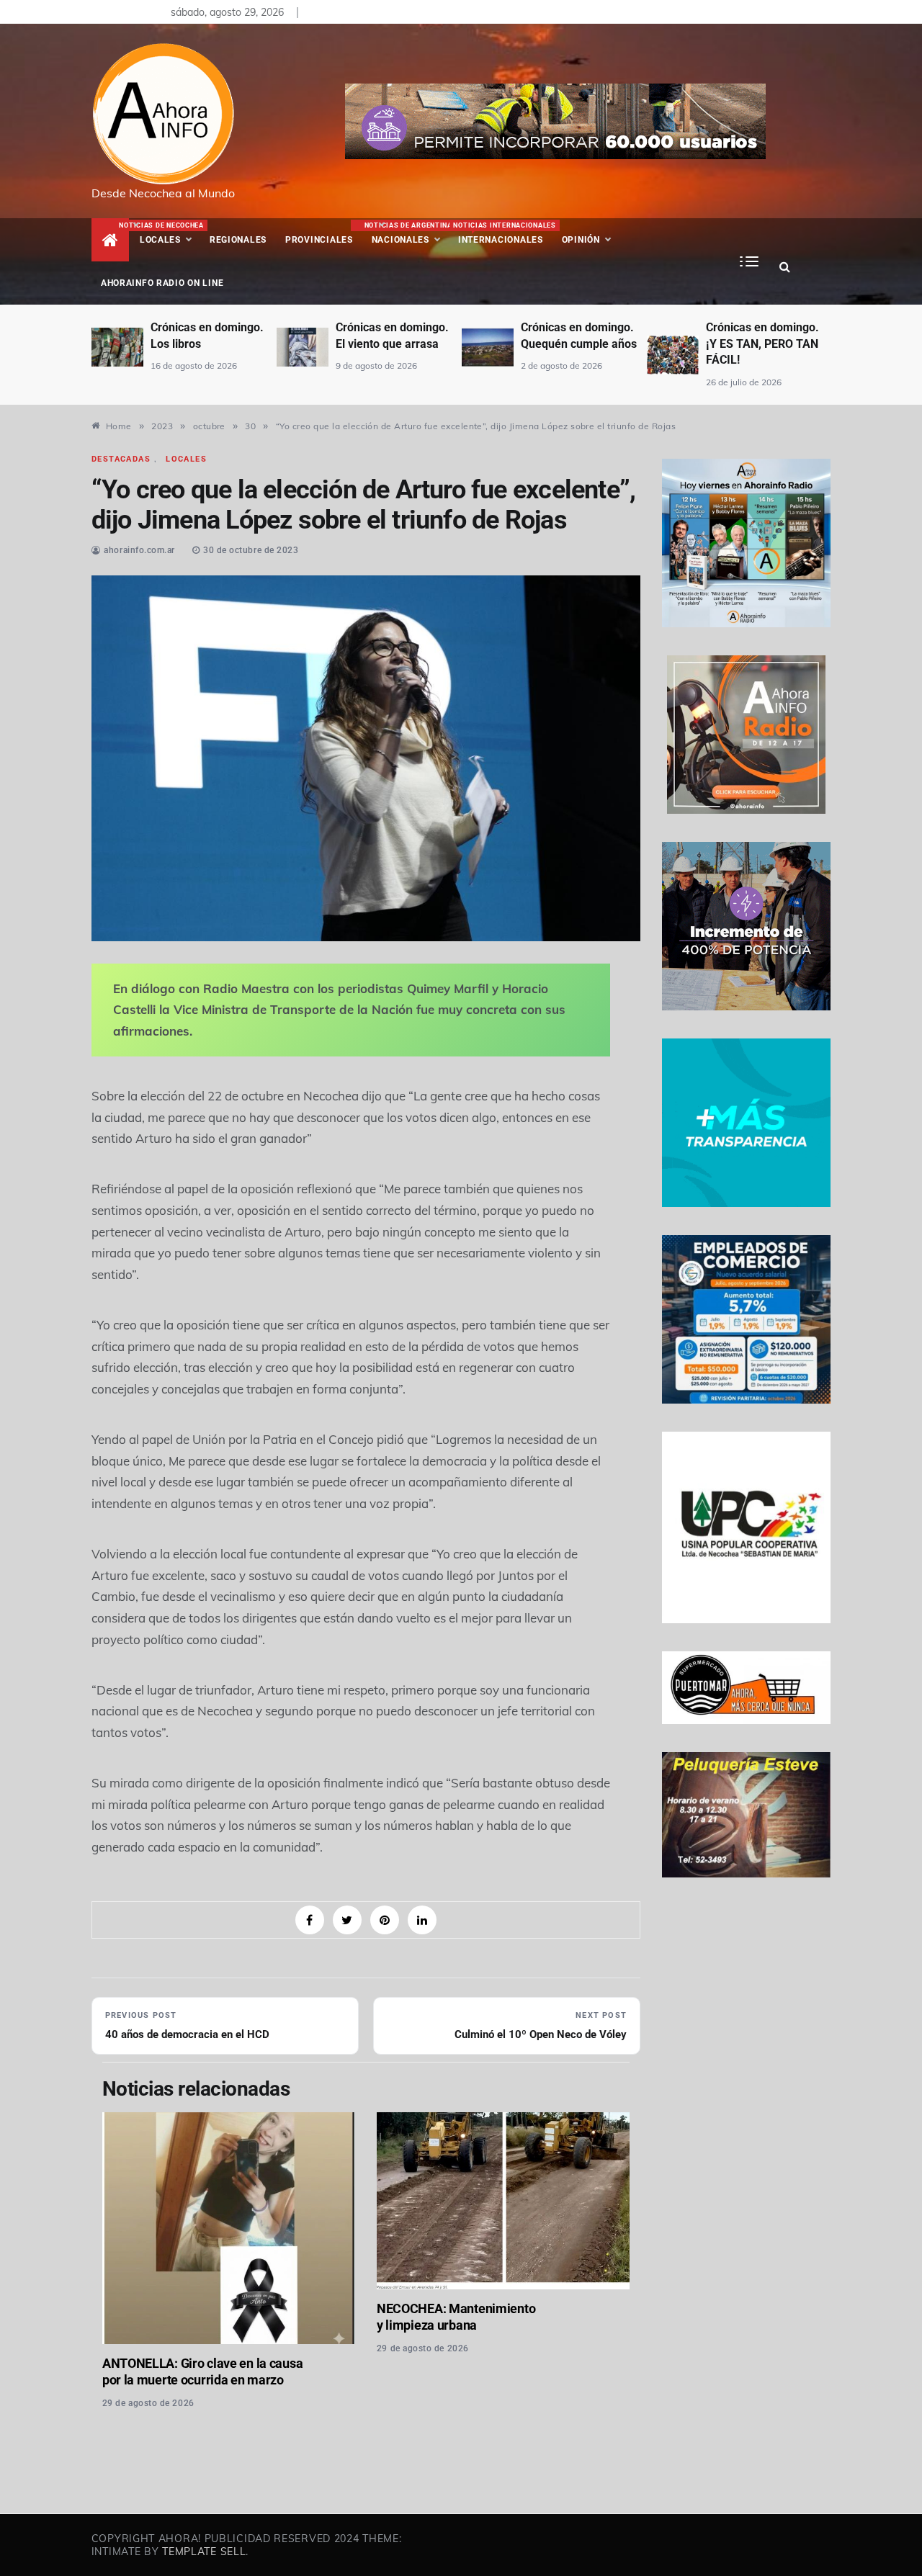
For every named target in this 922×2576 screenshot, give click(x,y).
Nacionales (407, 233)
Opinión (581, 240)
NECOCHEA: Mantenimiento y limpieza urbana (456, 2317)
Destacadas (121, 459)
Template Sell (204, 2552)
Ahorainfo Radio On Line (162, 283)
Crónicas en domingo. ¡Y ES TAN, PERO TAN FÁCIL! (762, 344)
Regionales (238, 240)
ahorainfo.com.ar (139, 550)
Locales (170, 233)
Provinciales (319, 240)
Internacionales (502, 233)
